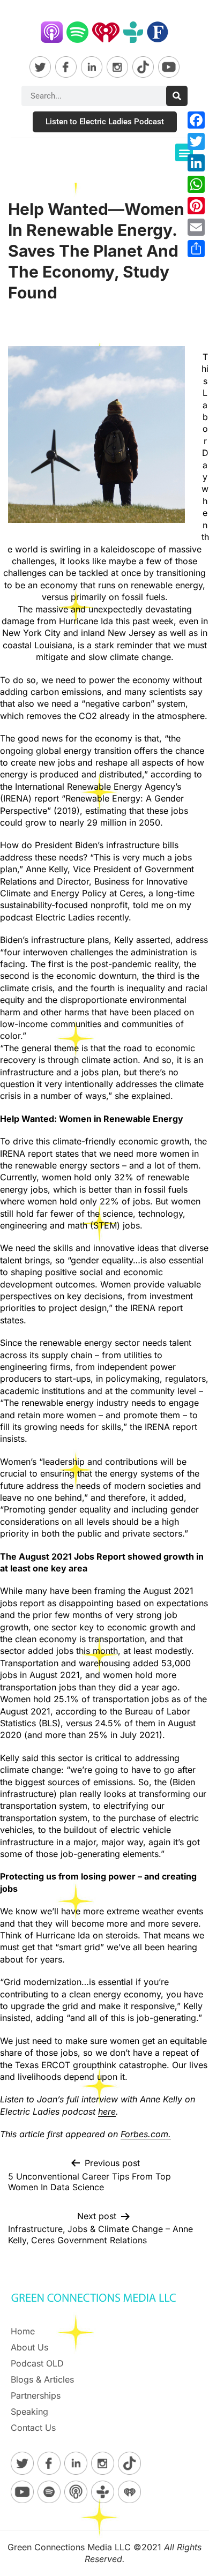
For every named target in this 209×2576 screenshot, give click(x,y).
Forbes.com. (146, 2134)
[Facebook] (196, 120)
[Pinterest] (196, 206)
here (107, 2111)
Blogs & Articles (42, 2379)
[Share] (196, 249)
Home (23, 2331)
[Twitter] (196, 141)
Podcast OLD (37, 2363)
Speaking (29, 2412)
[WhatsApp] (196, 184)
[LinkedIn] (196, 163)
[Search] (177, 96)
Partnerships (36, 2395)
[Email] (196, 227)
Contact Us (33, 2428)
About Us (29, 2347)
